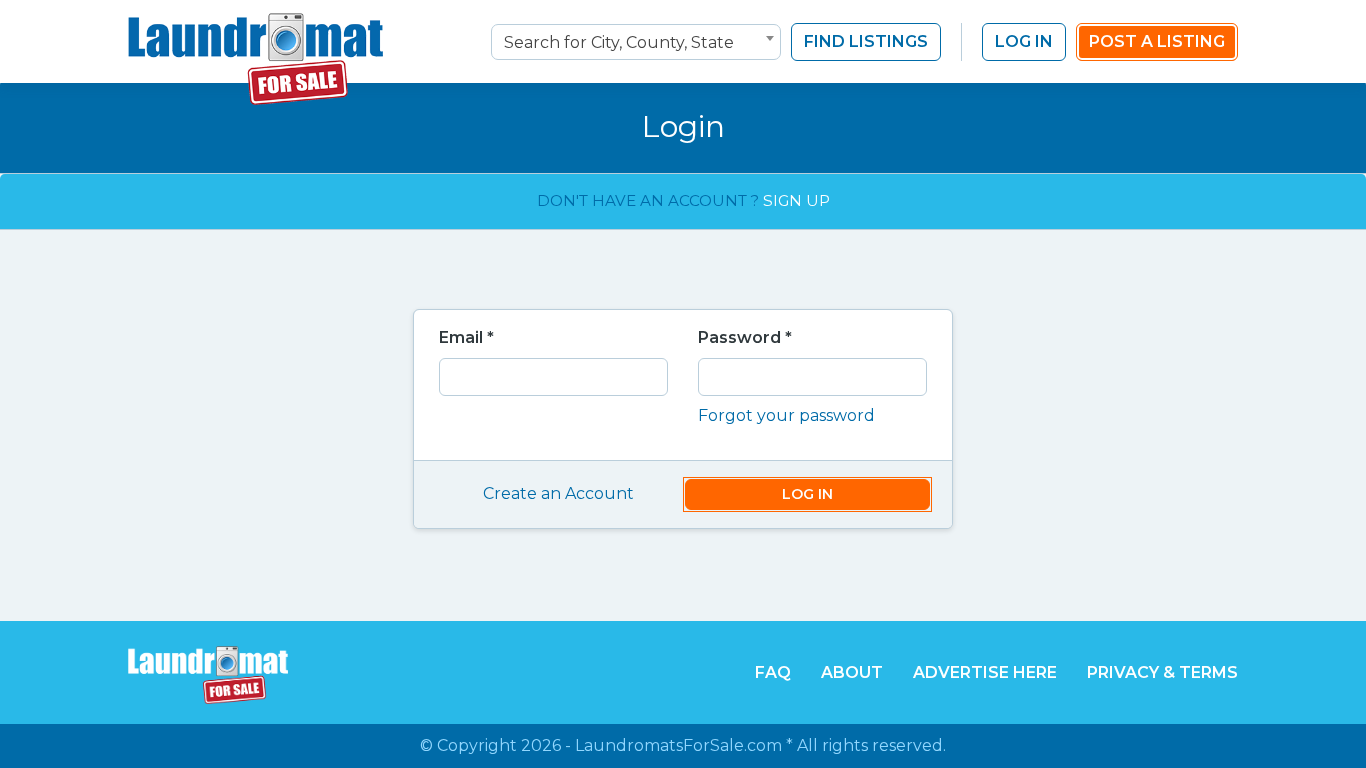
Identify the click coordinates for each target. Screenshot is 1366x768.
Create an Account (558, 493)
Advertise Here (985, 672)
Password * (745, 337)
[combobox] (636, 42)
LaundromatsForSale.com (678, 745)
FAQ (773, 672)
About (852, 672)
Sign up (796, 200)
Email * (466, 337)
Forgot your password (786, 415)
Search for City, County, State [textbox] (619, 42)
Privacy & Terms (1162, 672)
